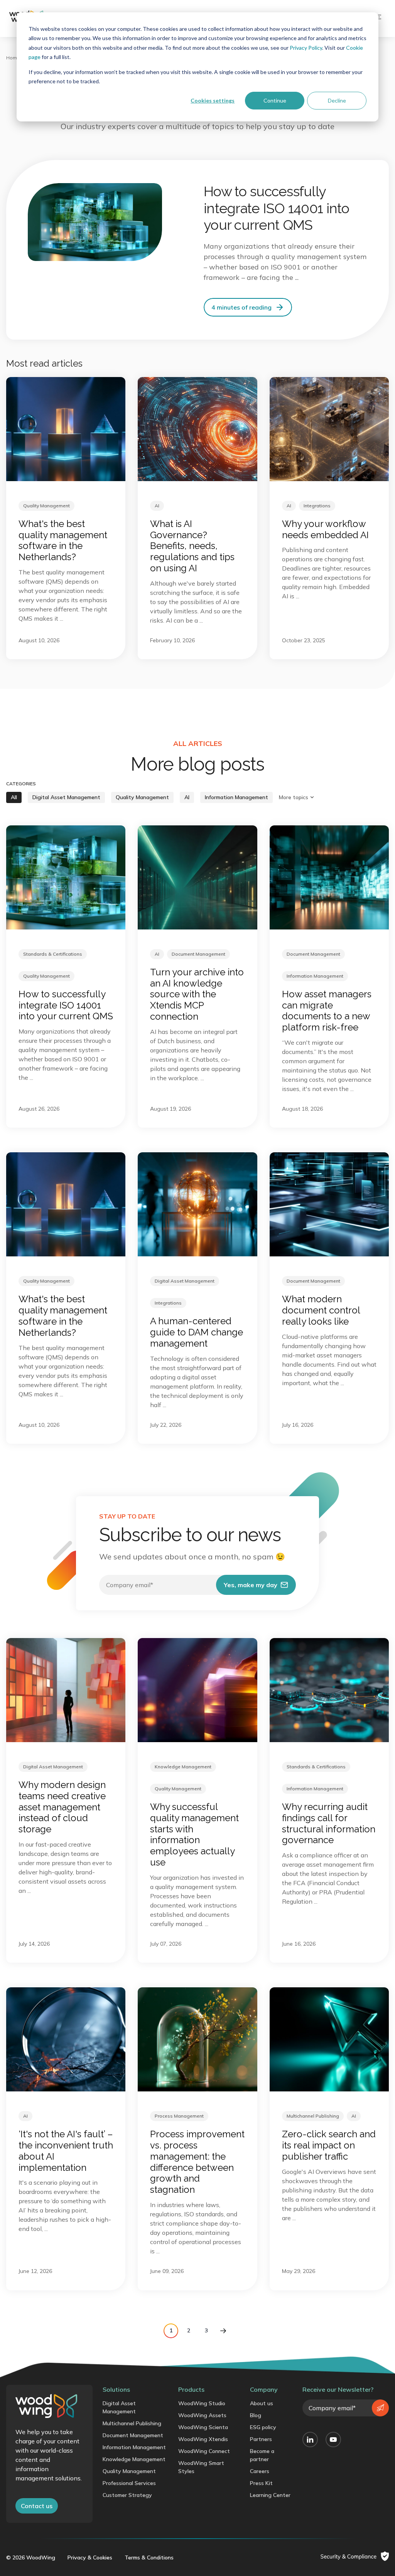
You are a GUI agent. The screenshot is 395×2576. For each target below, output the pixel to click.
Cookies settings (213, 100)
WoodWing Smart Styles (201, 2467)
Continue (275, 100)
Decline (337, 100)
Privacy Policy (306, 48)
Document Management (133, 2435)
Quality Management (129, 2471)
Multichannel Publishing (132, 2423)
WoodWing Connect (204, 2451)
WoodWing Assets (202, 2415)
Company (264, 2389)
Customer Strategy (127, 2495)
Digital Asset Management (119, 2407)
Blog (256, 2415)
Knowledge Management (134, 2459)
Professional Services (129, 2483)
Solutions (116, 2389)
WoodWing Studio (202, 2403)
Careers (260, 2471)
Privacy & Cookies (90, 2557)
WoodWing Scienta (203, 2427)
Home (13, 58)
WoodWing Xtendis (203, 2439)
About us (262, 2403)
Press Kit (261, 2483)
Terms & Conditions (149, 2557)
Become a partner (262, 2455)
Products (191, 2389)
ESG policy (263, 2427)
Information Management (134, 2447)
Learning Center (270, 2495)
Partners (261, 2439)
